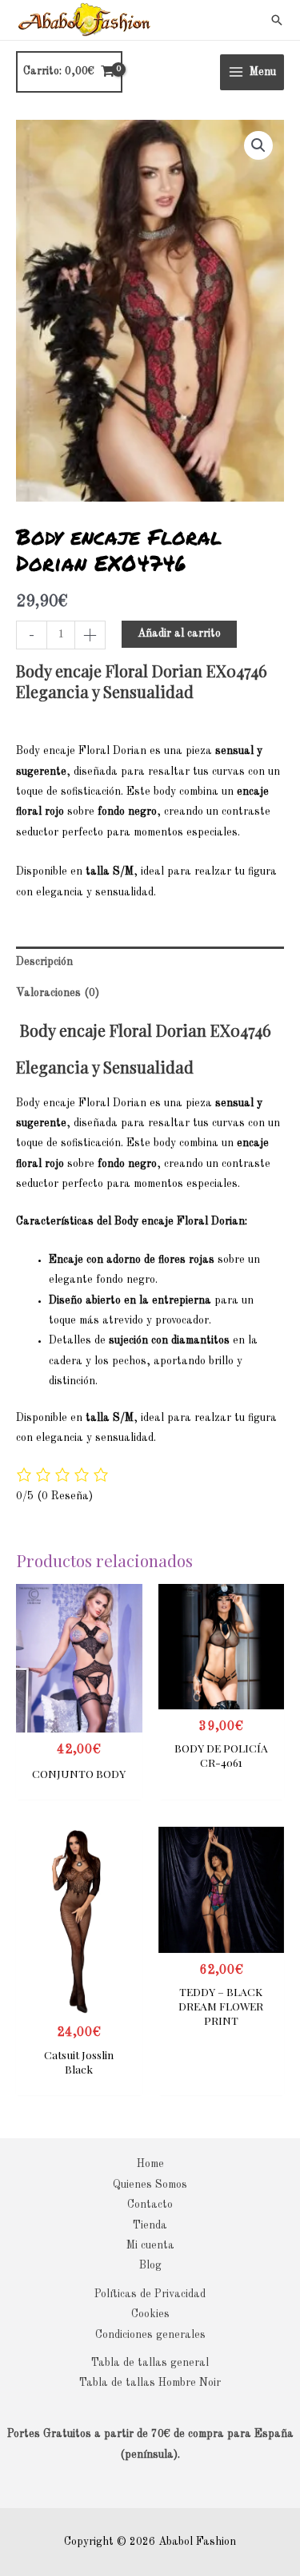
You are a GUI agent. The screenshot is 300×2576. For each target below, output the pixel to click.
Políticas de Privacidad (150, 2294)
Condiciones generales (150, 2335)
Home (150, 2164)
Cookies (150, 2314)
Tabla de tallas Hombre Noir (150, 2383)
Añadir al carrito (179, 634)
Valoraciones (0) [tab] (58, 993)
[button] (277, 20)
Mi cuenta (150, 2246)
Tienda (150, 2226)
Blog (150, 2266)
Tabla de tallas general (150, 2363)
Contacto (150, 2205)
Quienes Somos (150, 2185)
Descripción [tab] (44, 962)
